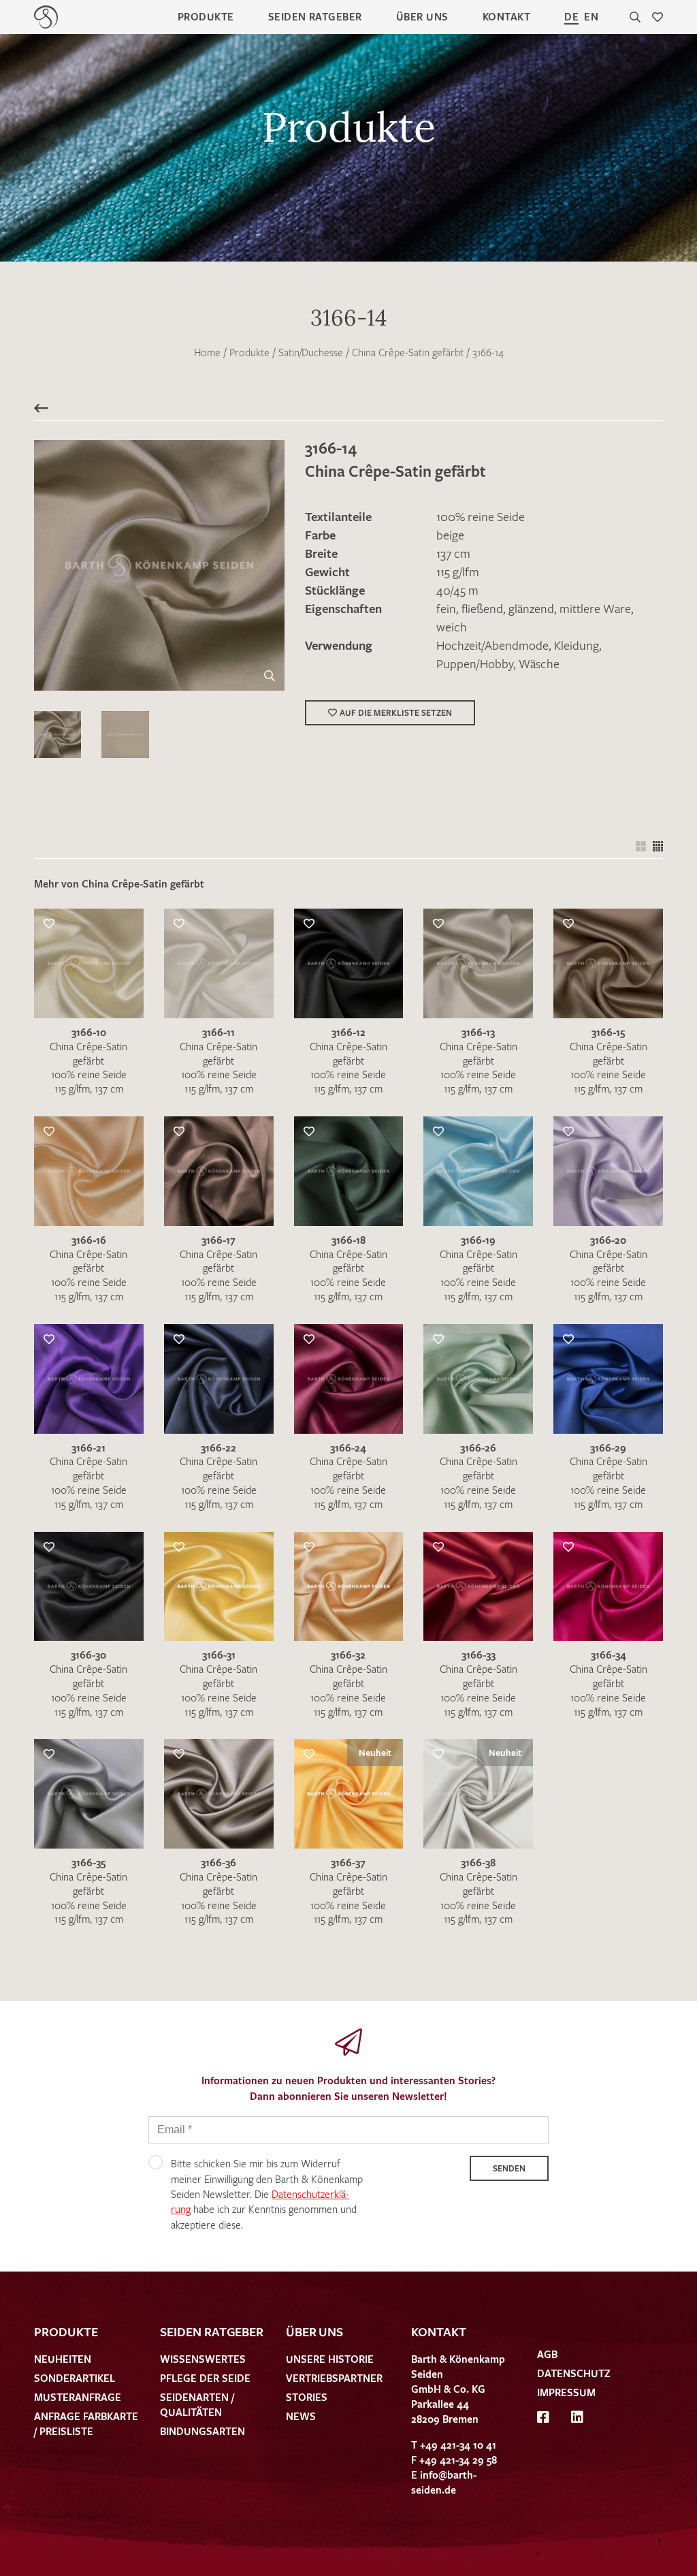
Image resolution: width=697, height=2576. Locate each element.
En (591, 16)
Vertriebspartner (334, 2378)
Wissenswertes (203, 2359)
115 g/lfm (458, 571)
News (301, 2416)
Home (207, 352)
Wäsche (539, 663)
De (571, 16)
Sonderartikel (75, 2378)
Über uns (422, 16)
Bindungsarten (202, 2431)
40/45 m (457, 590)
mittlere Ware (595, 608)
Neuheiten (63, 2359)
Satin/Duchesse (311, 352)
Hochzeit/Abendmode (492, 645)
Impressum (566, 2392)
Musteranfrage (78, 2397)
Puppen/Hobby (475, 663)
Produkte (206, 16)
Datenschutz (574, 2373)
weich (452, 627)
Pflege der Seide (205, 2378)
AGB (547, 2354)
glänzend (531, 608)
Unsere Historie (330, 2359)
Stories (307, 2397)
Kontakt (506, 16)
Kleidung (577, 645)
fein (446, 608)
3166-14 (488, 352)
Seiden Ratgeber (315, 16)
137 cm (453, 553)
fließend (482, 608)
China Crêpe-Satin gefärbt (408, 352)
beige (450, 535)
